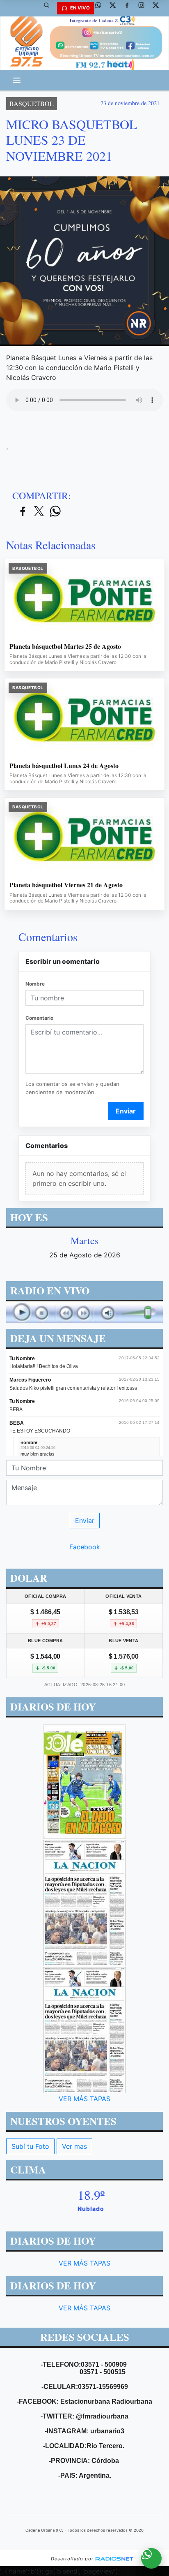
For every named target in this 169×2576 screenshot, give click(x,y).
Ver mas (74, 2146)
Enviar (126, 1111)
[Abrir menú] (17, 80)
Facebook (85, 1547)
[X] (116, 8)
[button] (50, 8)
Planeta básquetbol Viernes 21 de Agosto (66, 885)
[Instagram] (144, 8)
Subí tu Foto (30, 2146)
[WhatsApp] (101, 8)
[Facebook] (130, 8)
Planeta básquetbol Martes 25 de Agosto (65, 646)
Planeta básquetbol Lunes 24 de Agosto (64, 766)
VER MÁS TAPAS (84, 2099)
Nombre (35, 984)
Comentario (39, 1018)
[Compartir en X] (39, 512)
